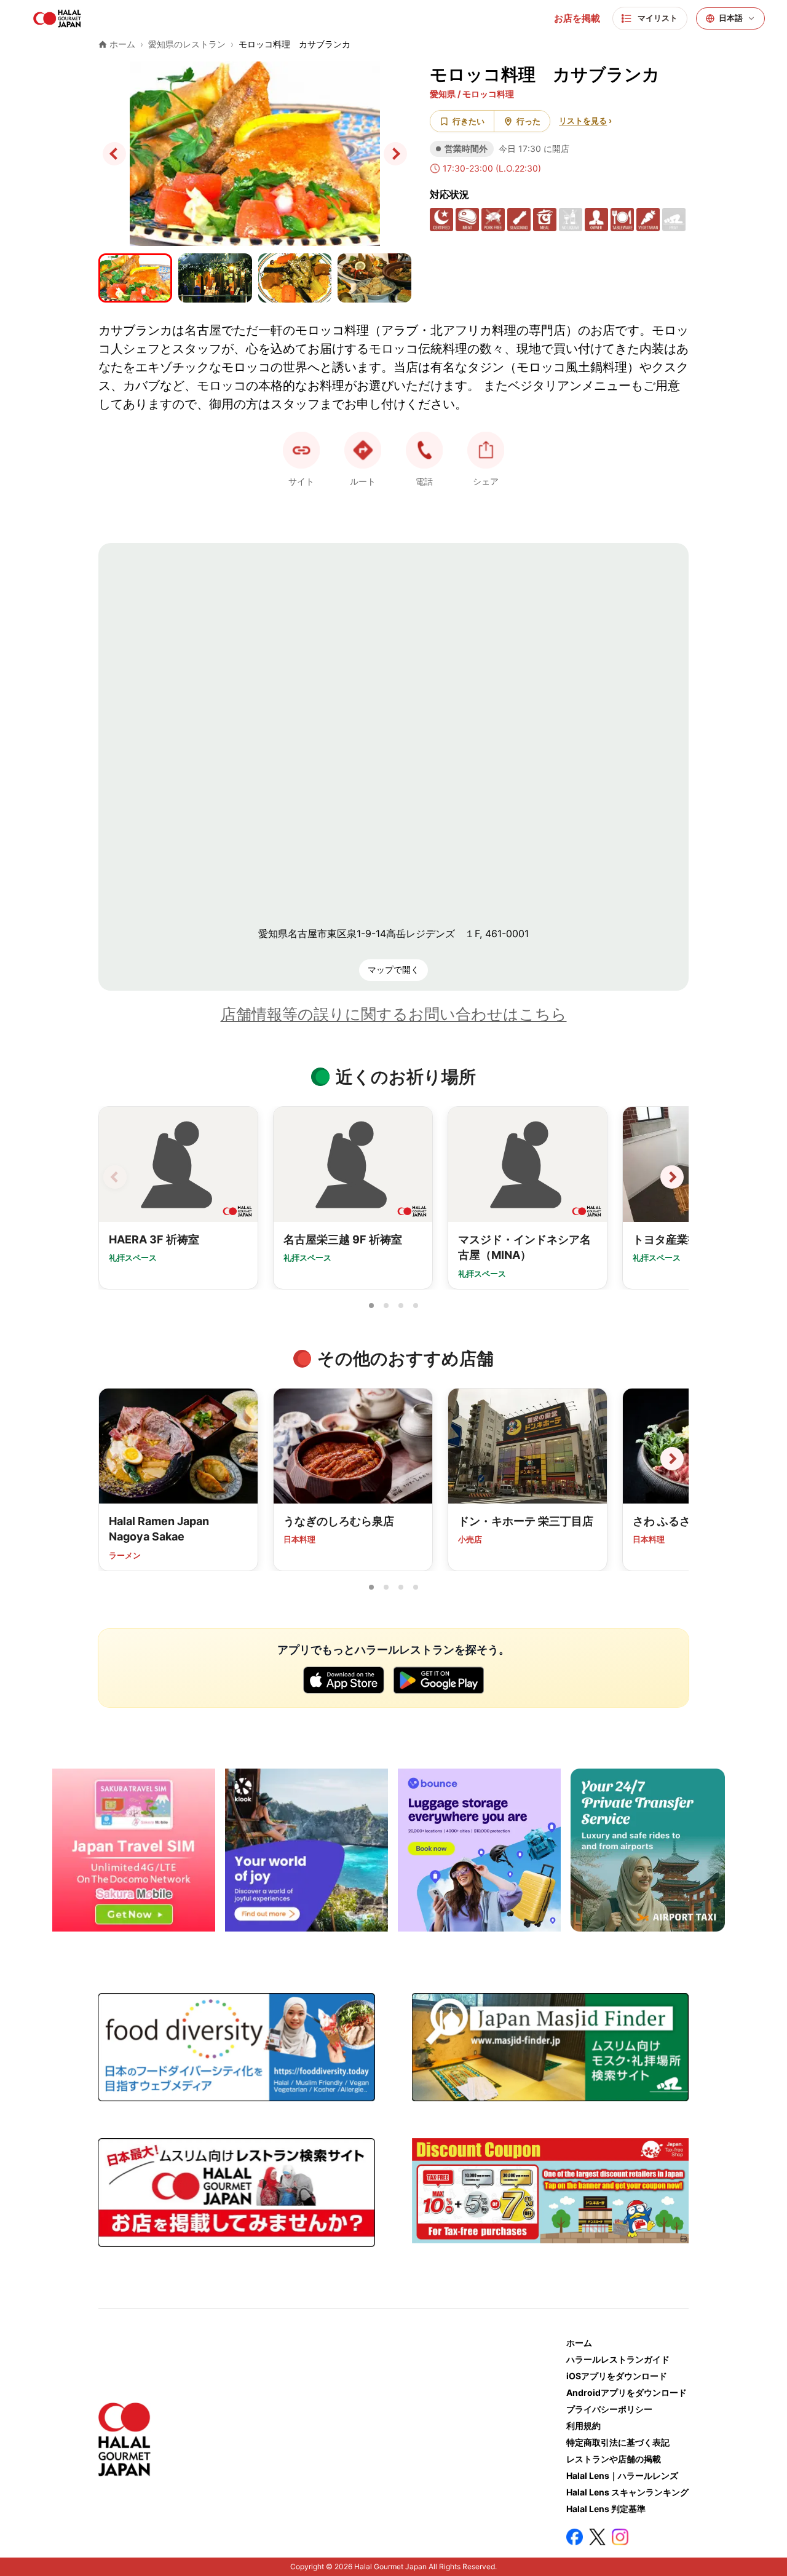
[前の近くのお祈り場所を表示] (115, 1177)
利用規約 (583, 2426)
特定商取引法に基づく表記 (618, 2442)
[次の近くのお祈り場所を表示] (672, 1177)
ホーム (579, 2343)
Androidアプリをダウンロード (627, 2392)
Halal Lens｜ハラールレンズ (622, 2475)
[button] (424, 450)
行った (528, 121)
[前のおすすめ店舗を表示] (115, 1459)
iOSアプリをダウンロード (617, 2376)
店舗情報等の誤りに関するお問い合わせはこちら (394, 1014)
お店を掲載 (577, 18)
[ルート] (363, 450)
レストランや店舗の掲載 (614, 2459)
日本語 (731, 18)
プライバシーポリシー (609, 2409)
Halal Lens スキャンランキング (627, 2492)
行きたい (469, 121)
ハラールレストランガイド (618, 2359)
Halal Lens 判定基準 (606, 2509)
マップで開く (393, 969)
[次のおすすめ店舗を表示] (672, 1459)
